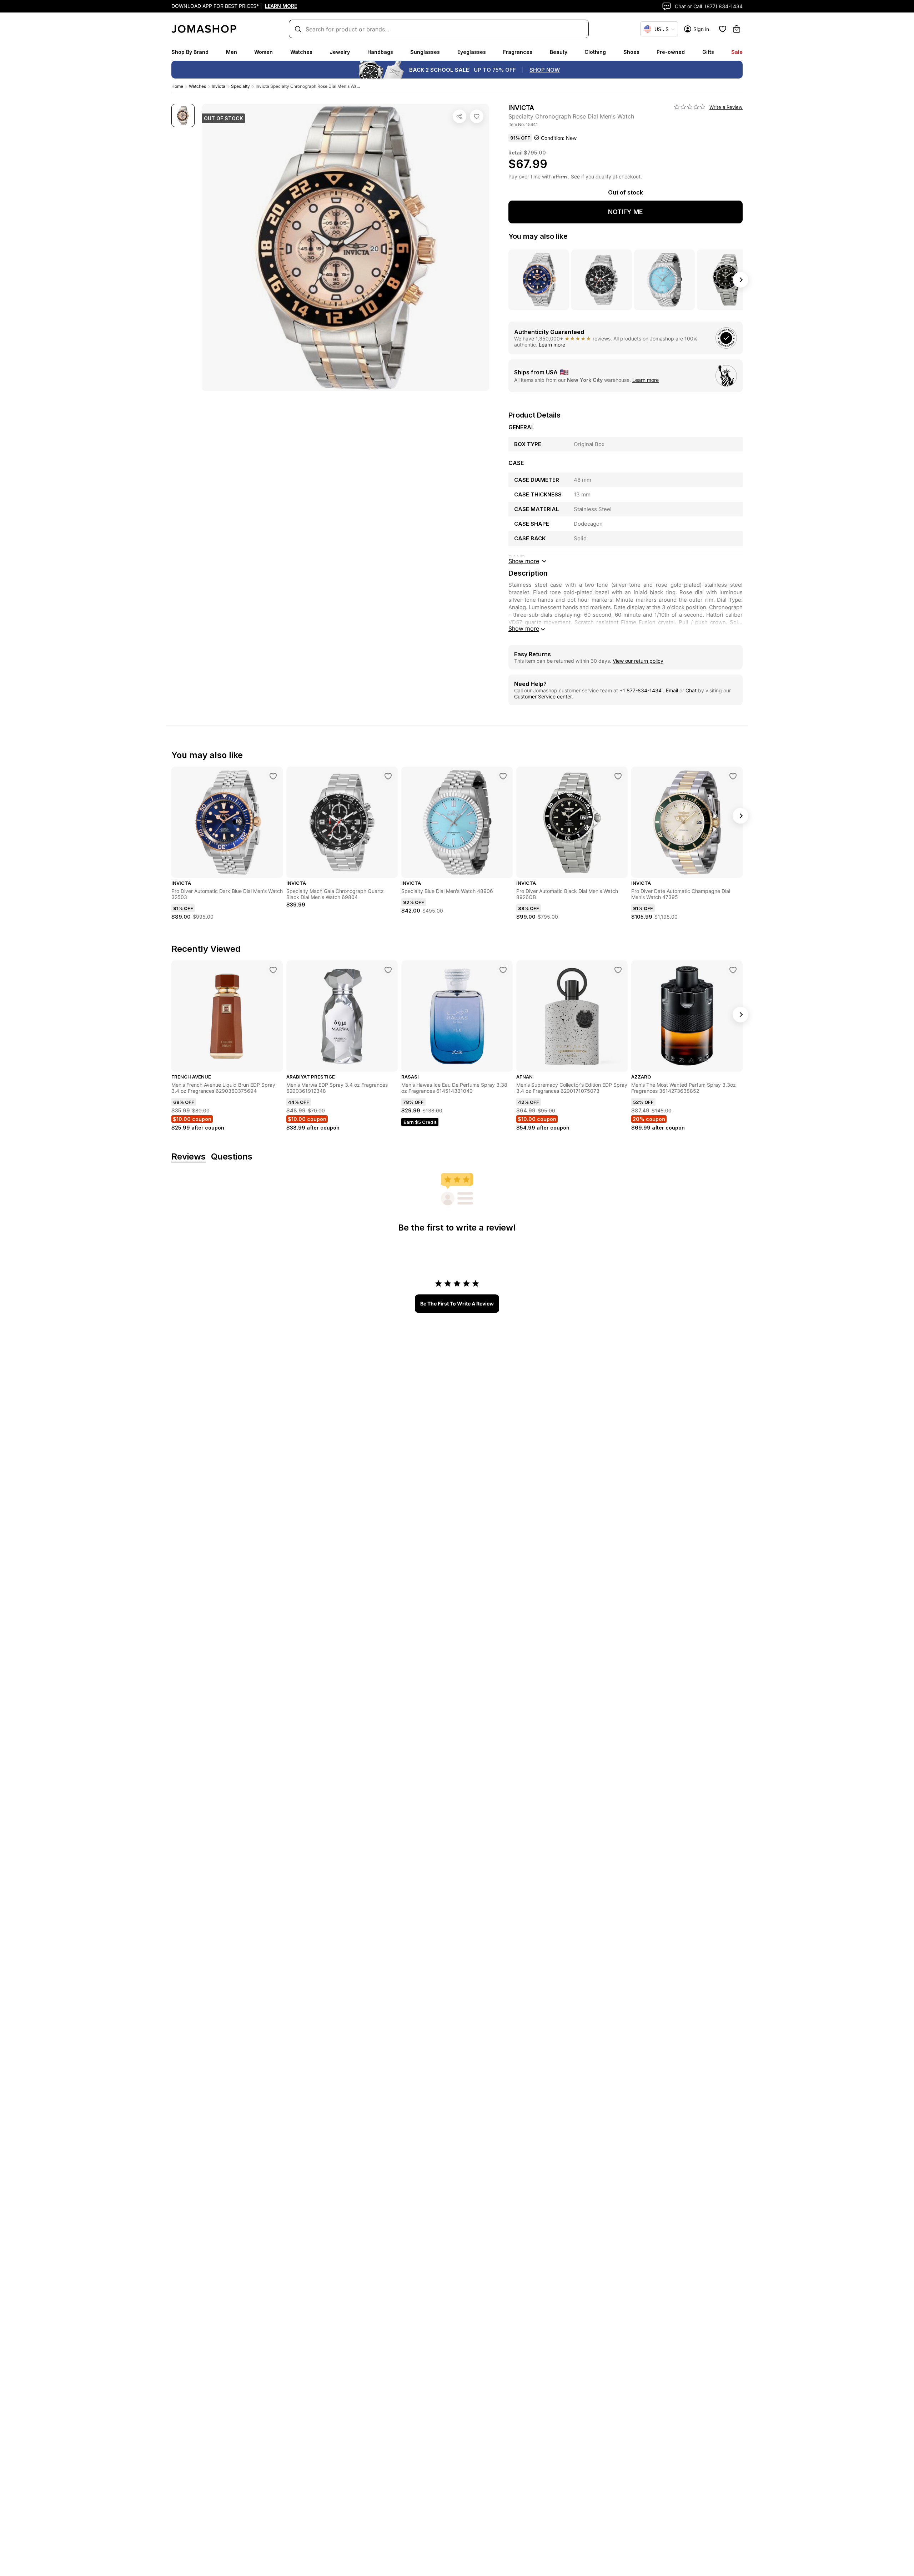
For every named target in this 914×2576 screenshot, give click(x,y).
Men (232, 52)
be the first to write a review (457, 1304)
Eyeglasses (472, 52)
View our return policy (638, 661)
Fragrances (518, 52)
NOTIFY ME (626, 212)
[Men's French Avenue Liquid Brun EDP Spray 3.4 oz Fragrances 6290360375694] (273, 970)
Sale (737, 52)
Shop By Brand (190, 52)
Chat (691, 690)
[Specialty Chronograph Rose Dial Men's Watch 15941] (477, 116)
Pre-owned (671, 52)
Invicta (219, 86)
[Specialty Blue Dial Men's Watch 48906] (503, 776)
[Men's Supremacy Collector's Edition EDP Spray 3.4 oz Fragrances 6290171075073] (618, 970)
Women (263, 52)
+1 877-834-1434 (641, 690)
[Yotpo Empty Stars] (690, 107)
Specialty (240, 86)
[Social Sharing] (459, 116)
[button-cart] (737, 29)
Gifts (708, 52)
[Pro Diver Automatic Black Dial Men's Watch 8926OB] (618, 776)
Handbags (380, 52)
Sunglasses (425, 52)
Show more (524, 628)
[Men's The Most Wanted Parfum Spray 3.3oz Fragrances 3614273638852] (733, 970)
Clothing (595, 52)
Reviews (189, 1157)
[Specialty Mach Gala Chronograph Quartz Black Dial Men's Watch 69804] (388, 776)
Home (177, 86)
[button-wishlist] (723, 29)
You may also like (538, 236)
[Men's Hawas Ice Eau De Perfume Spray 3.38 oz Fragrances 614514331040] (503, 970)
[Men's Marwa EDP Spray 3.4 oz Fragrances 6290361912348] (388, 970)
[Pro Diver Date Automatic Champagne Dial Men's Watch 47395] (733, 776)
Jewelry (340, 52)
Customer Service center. (544, 696)
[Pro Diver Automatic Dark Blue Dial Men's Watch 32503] (273, 776)
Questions (232, 1157)
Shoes (631, 52)
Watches (301, 52)
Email (672, 690)
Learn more (552, 345)
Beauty (559, 52)
